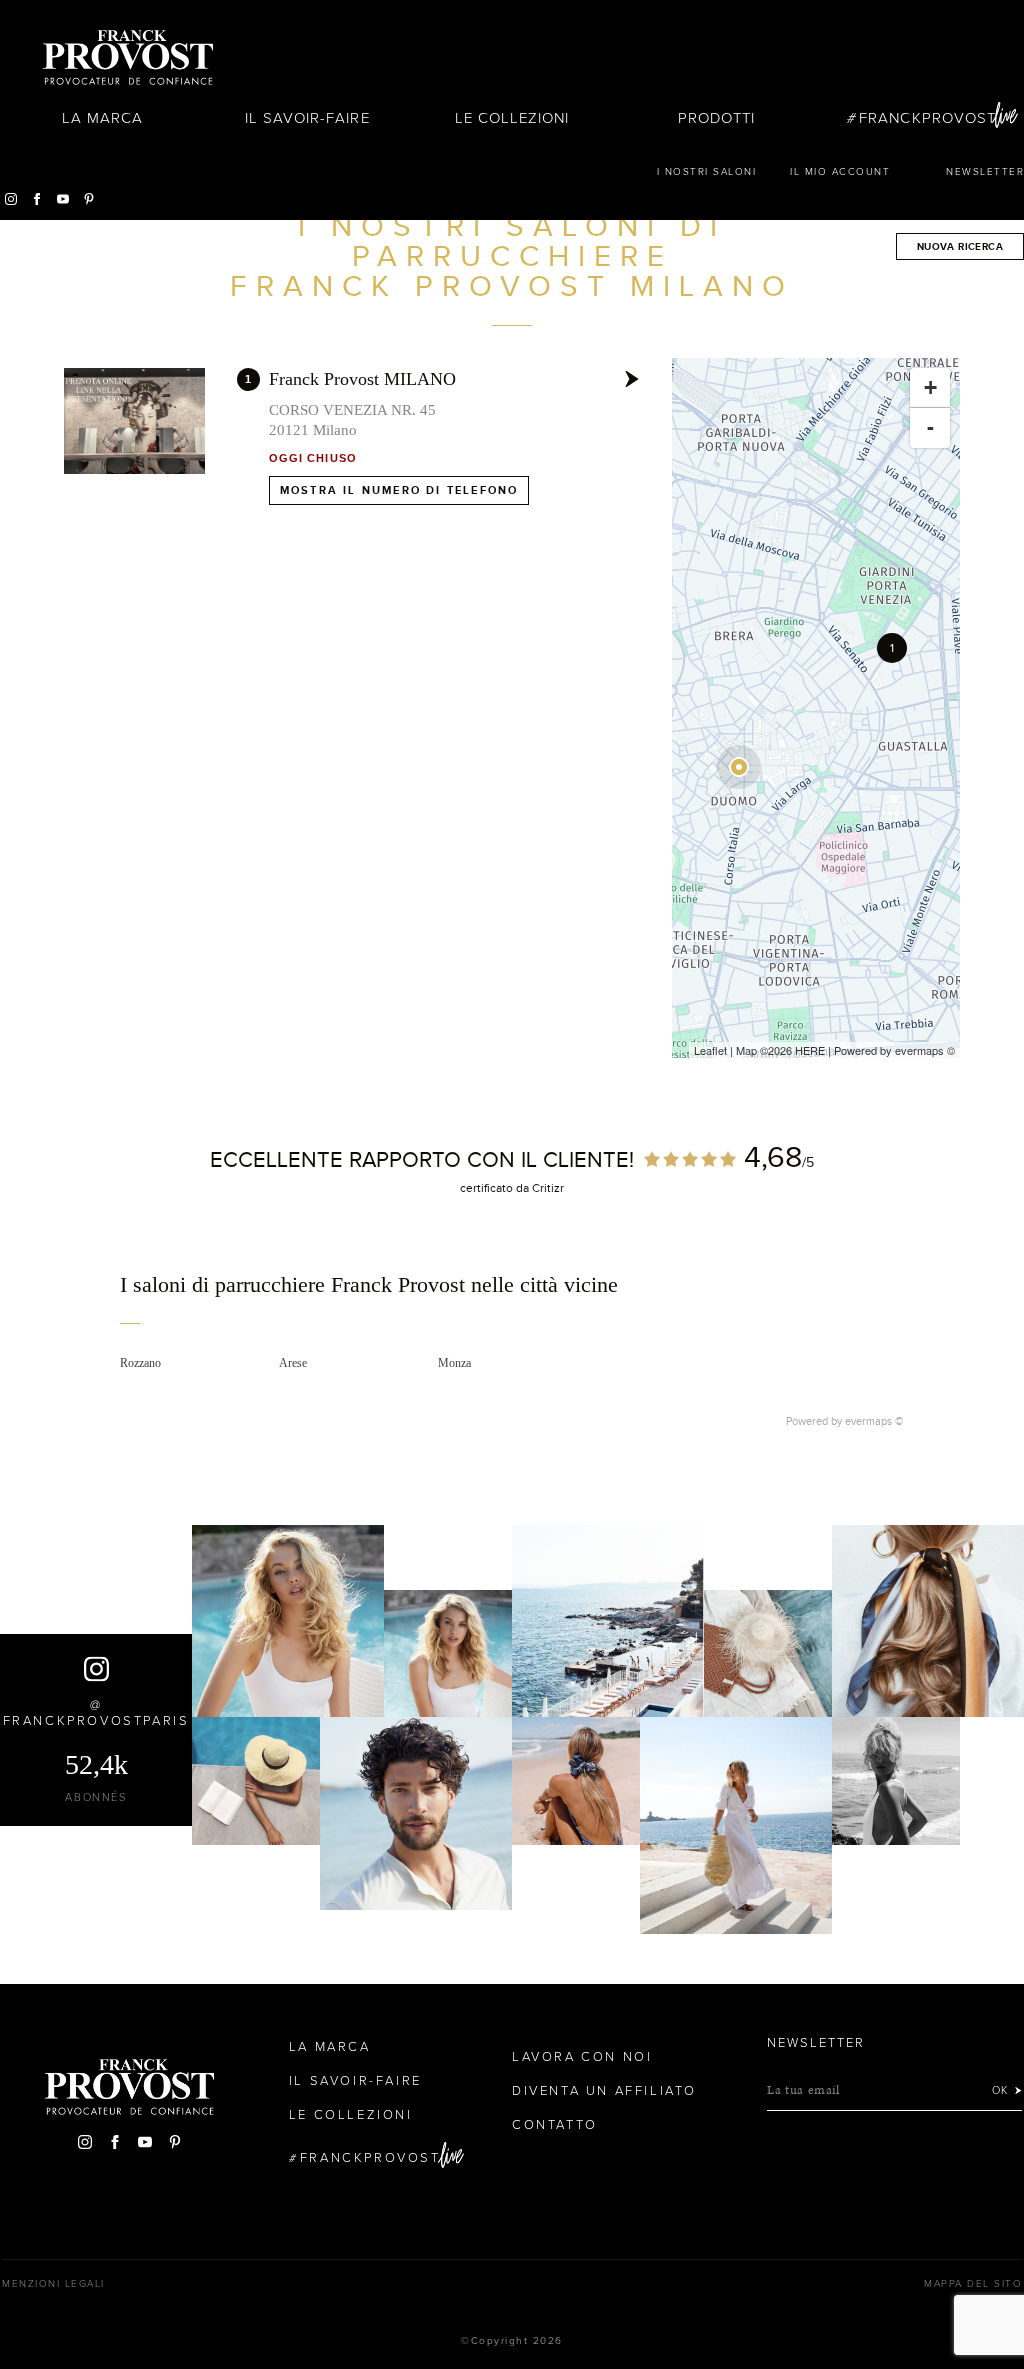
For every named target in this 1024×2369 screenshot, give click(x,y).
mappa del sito (973, 2284)
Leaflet (710, 1050)
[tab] (512, 1299)
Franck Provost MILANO (362, 379)
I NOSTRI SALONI (707, 172)
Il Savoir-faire (307, 118)
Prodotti (716, 118)
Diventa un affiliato (604, 2091)
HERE (810, 1050)
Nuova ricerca (960, 246)
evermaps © (874, 1421)
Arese (293, 1363)
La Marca (102, 118)
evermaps (919, 1050)
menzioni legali (53, 2284)
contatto (555, 2125)
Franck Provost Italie (128, 58)
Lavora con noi (582, 2057)
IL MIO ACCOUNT (840, 172)
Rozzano (140, 1363)
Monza (454, 1363)
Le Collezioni (512, 118)
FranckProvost (927, 118)
